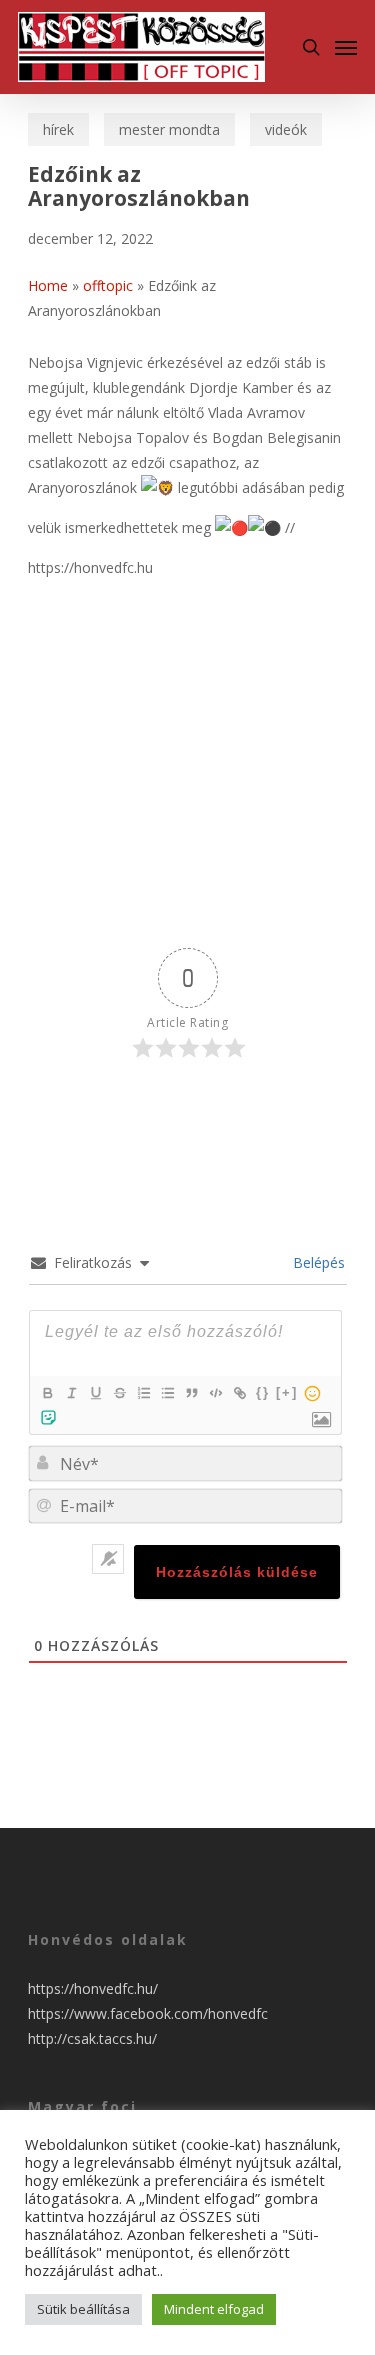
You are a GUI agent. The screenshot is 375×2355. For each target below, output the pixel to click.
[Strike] (119, 1393)
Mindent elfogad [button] (214, 2309)
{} (263, 1392)
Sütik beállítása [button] (83, 2309)
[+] (287, 1392)
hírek (58, 129)
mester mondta (169, 129)
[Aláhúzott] (95, 1393)
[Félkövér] (47, 1393)
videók (286, 129)
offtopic (108, 285)
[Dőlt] (71, 1393)
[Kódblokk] (215, 1393)
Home (48, 285)
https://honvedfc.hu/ (93, 1988)
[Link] (239, 1393)
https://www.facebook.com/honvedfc (148, 2013)
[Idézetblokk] (191, 1393)
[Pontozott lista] (167, 1393)
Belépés (317, 1262)
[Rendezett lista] (143, 1393)
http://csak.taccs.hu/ (92, 2038)
